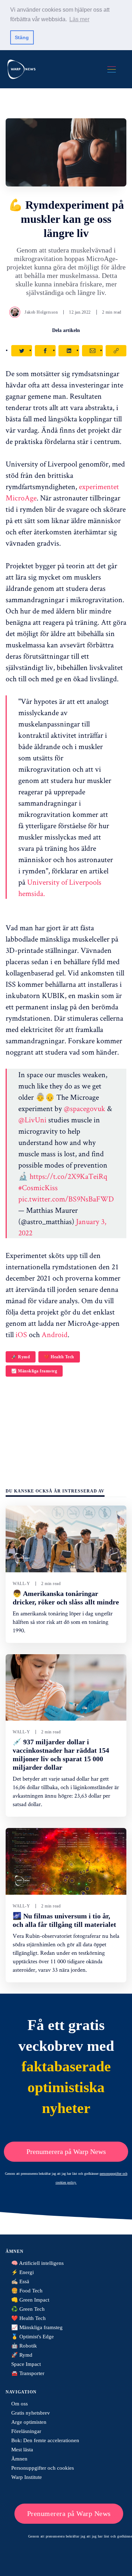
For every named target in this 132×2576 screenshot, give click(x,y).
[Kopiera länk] (116, 351)
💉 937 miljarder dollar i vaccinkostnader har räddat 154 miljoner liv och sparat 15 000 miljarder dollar (61, 1755)
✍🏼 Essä (20, 2281)
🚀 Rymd (21, 1357)
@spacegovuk (84, 1108)
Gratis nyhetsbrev (31, 2413)
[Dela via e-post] (92, 351)
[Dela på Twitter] (22, 351)
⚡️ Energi (23, 2272)
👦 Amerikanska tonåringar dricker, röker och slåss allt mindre (66, 1598)
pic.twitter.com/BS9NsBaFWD (66, 1199)
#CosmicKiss (38, 1187)
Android (55, 1334)
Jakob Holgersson (41, 312)
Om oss (20, 2404)
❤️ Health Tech (59, 1357)
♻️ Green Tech (28, 2309)
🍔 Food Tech (27, 2291)
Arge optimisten (29, 2422)
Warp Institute (27, 2477)
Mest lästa (22, 2450)
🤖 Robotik (24, 2346)
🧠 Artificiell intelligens (37, 2263)
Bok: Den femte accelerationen (45, 2440)
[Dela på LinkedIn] (69, 351)
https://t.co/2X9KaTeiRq (68, 1176)
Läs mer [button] (79, 19)
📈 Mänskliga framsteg (34, 1371)
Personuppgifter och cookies (43, 2468)
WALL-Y (21, 1584)
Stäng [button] (22, 37)
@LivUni (32, 1120)
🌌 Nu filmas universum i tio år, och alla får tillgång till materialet (64, 1920)
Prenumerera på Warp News (66, 2151)
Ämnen (19, 2459)
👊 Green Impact (30, 2300)
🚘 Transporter (28, 2373)
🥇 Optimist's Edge (33, 2337)
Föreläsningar (26, 2431)
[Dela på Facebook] (45, 351)
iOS (22, 1334)
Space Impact (26, 2364)
